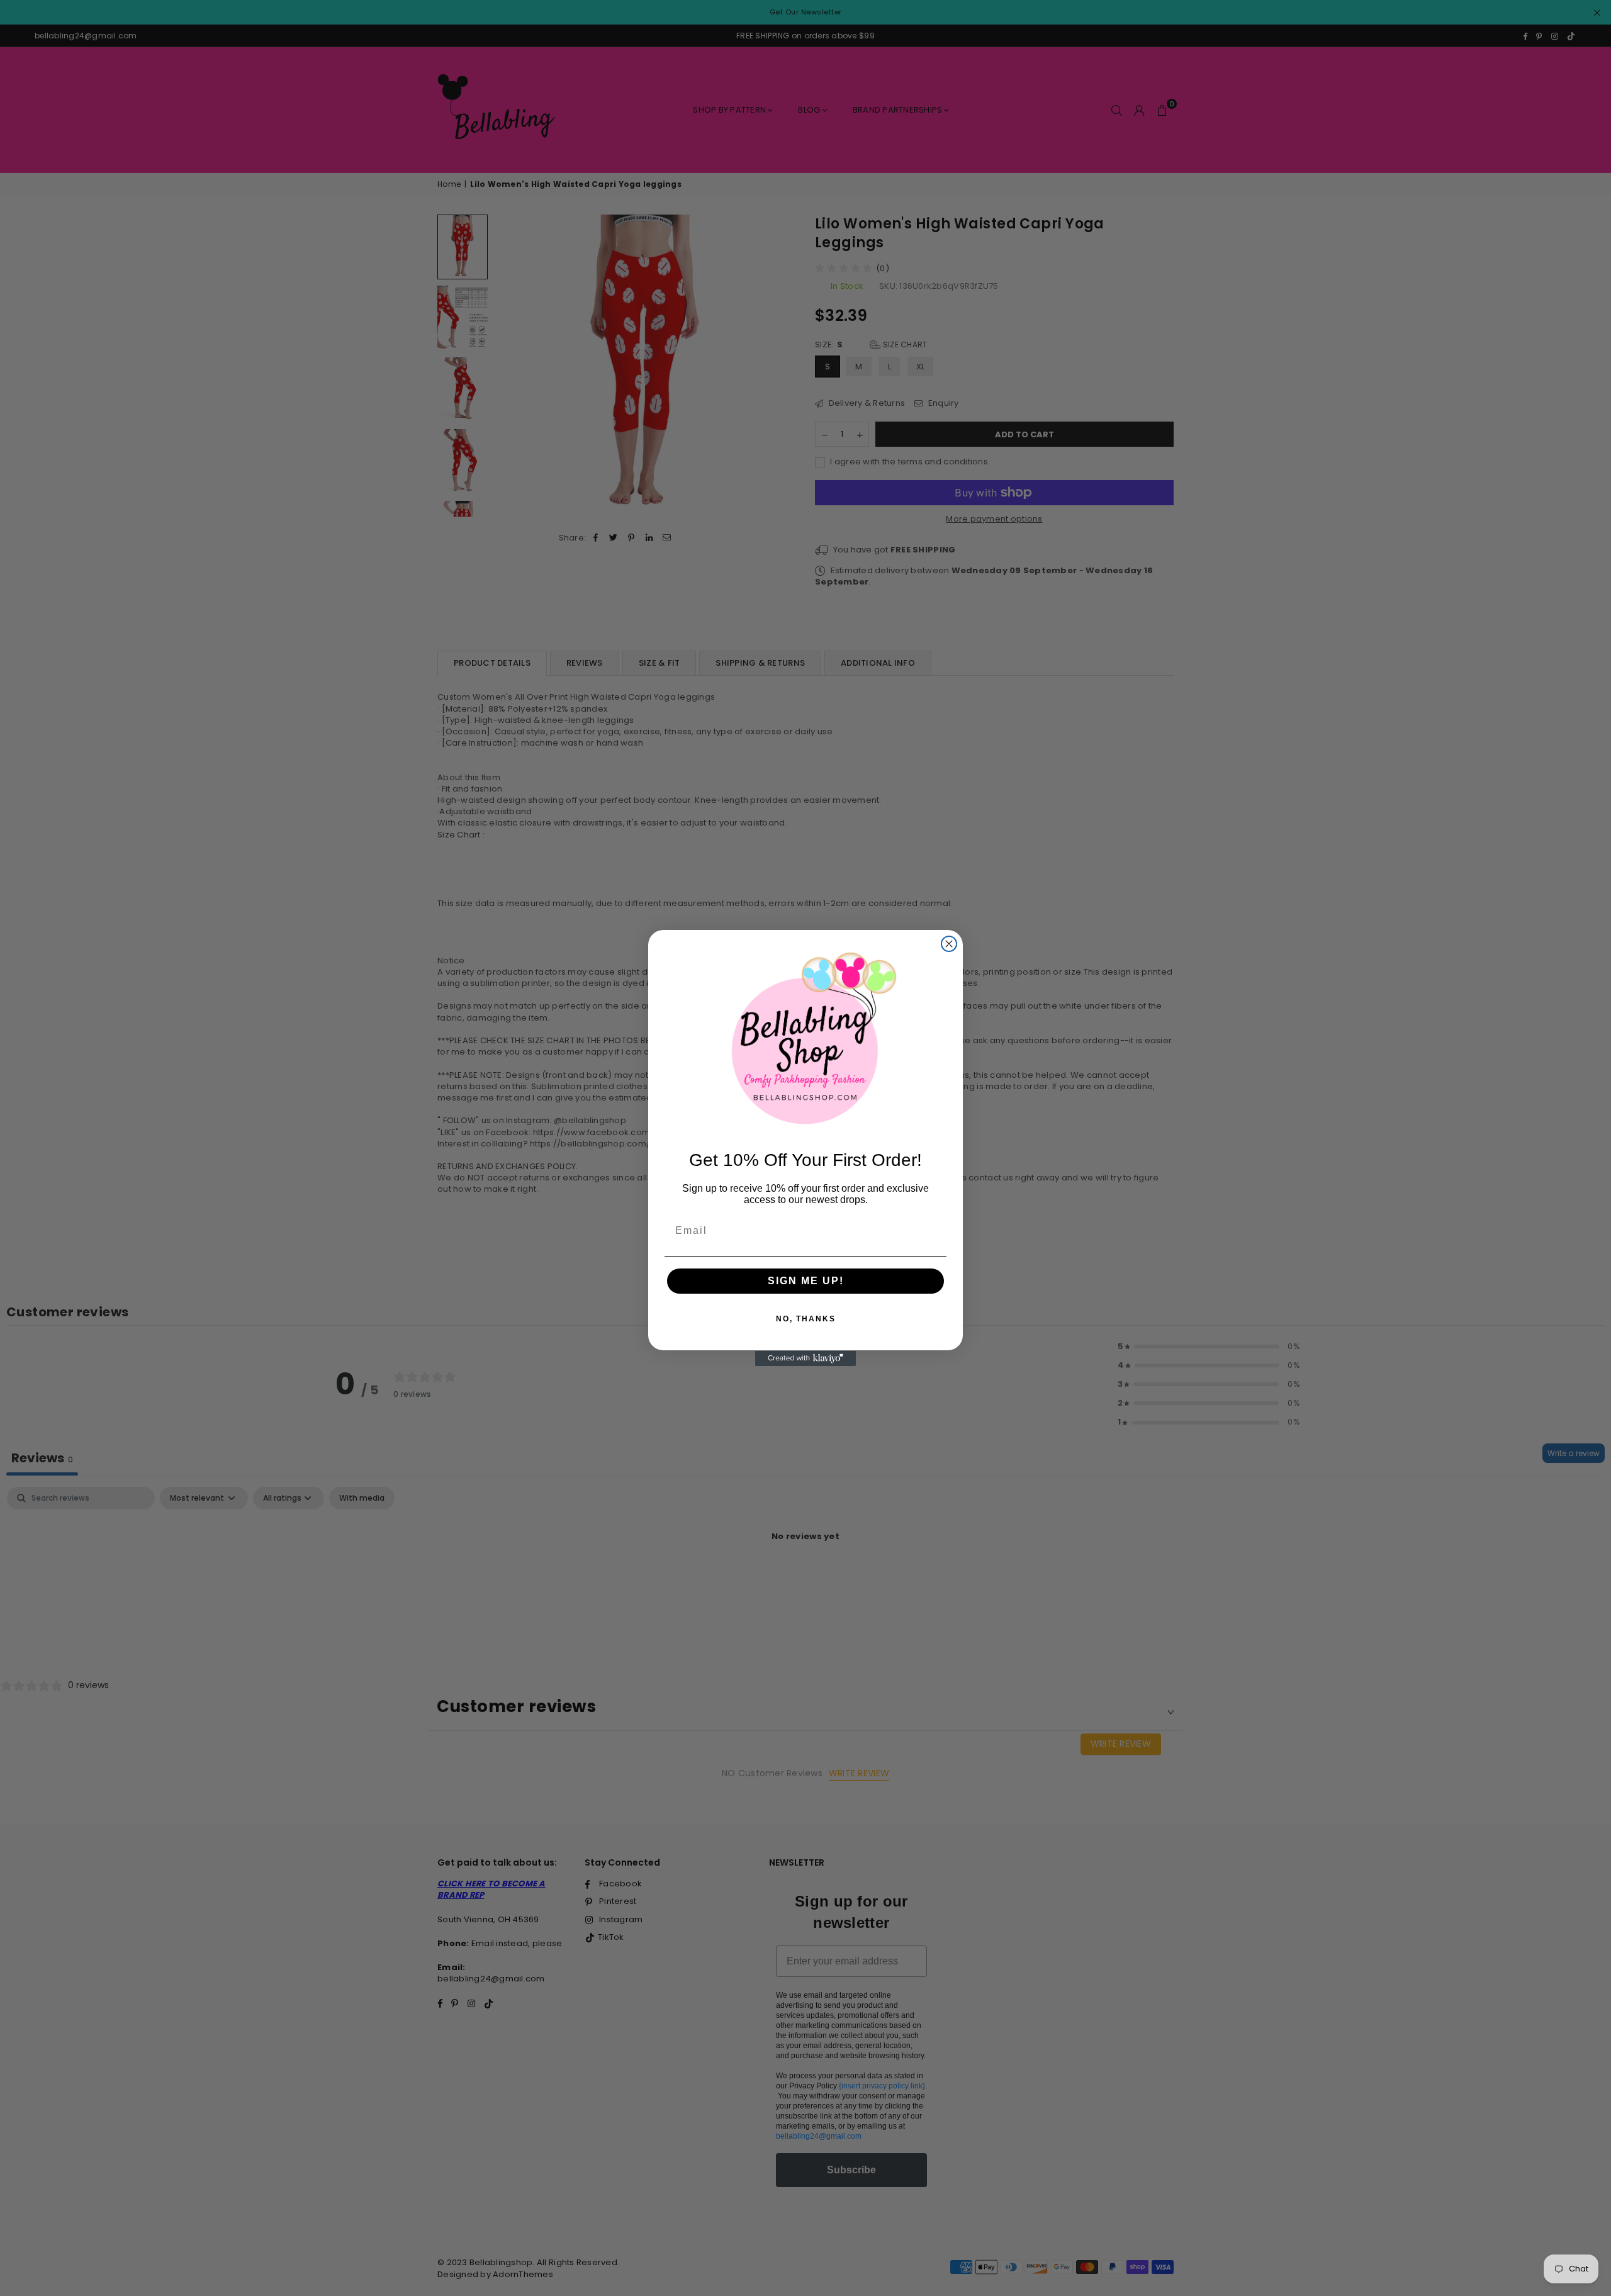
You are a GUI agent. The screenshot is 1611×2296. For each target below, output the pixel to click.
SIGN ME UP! (806, 1281)
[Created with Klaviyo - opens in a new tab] (805, 1358)
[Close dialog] (949, 944)
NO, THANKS (806, 1319)
